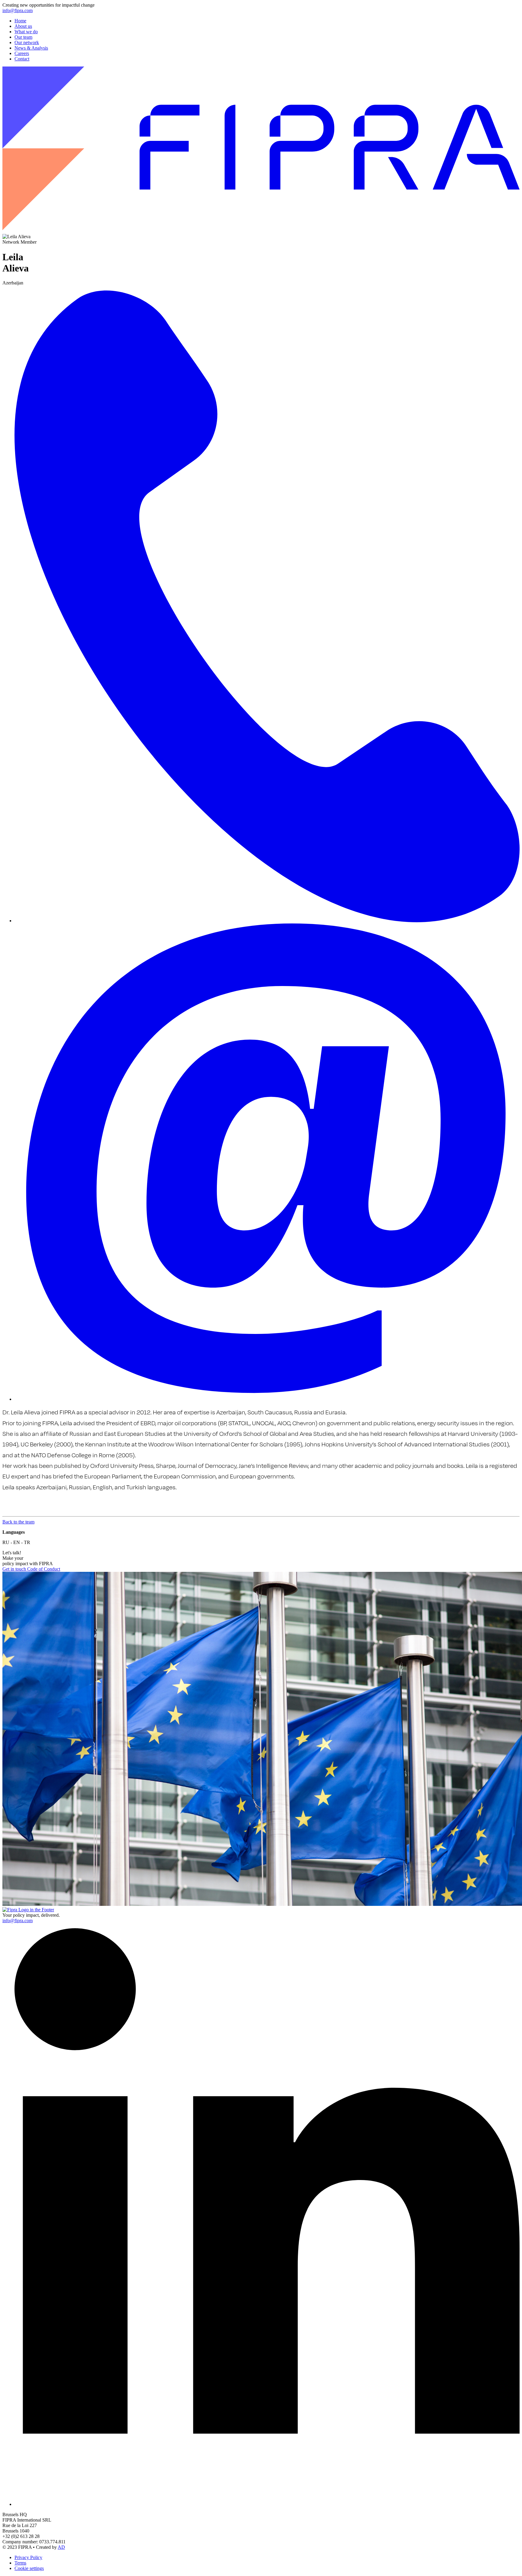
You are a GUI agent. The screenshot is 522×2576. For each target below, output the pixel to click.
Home (20, 21)
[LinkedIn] (267, 2504)
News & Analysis (31, 48)
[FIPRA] (261, 231)
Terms (20, 2563)
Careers (22, 53)
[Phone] (267, 921)
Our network (27, 42)
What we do (26, 32)
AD (61, 2547)
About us (23, 26)
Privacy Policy (28, 2557)
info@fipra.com (18, 10)
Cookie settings (29, 2568)
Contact (22, 59)
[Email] (267, 1399)
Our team (23, 37)
